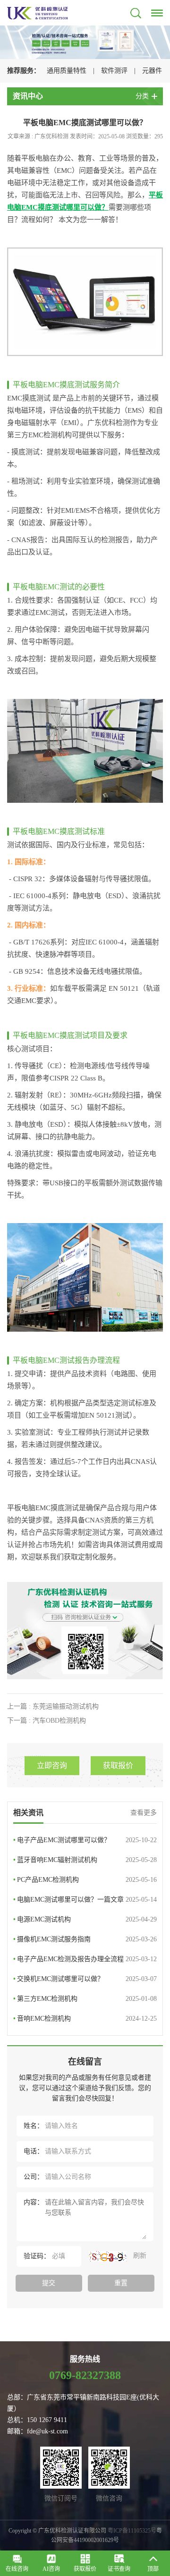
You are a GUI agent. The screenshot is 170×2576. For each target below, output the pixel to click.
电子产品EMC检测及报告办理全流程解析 (85, 1962)
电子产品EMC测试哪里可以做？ (85, 1840)
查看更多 (144, 1813)
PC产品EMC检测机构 (85, 1880)
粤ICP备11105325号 (132, 2531)
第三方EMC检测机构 (85, 1999)
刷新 (139, 2256)
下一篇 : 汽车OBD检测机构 (47, 1721)
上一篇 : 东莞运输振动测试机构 (53, 1706)
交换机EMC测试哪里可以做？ (85, 1979)
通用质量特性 (67, 71)
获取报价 (118, 1765)
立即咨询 (52, 1765)
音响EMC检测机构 (85, 2019)
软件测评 (114, 71)
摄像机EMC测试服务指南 (85, 1939)
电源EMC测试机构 (85, 1919)
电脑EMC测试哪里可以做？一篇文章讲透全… (85, 1903)
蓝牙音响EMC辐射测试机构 (85, 1860)
